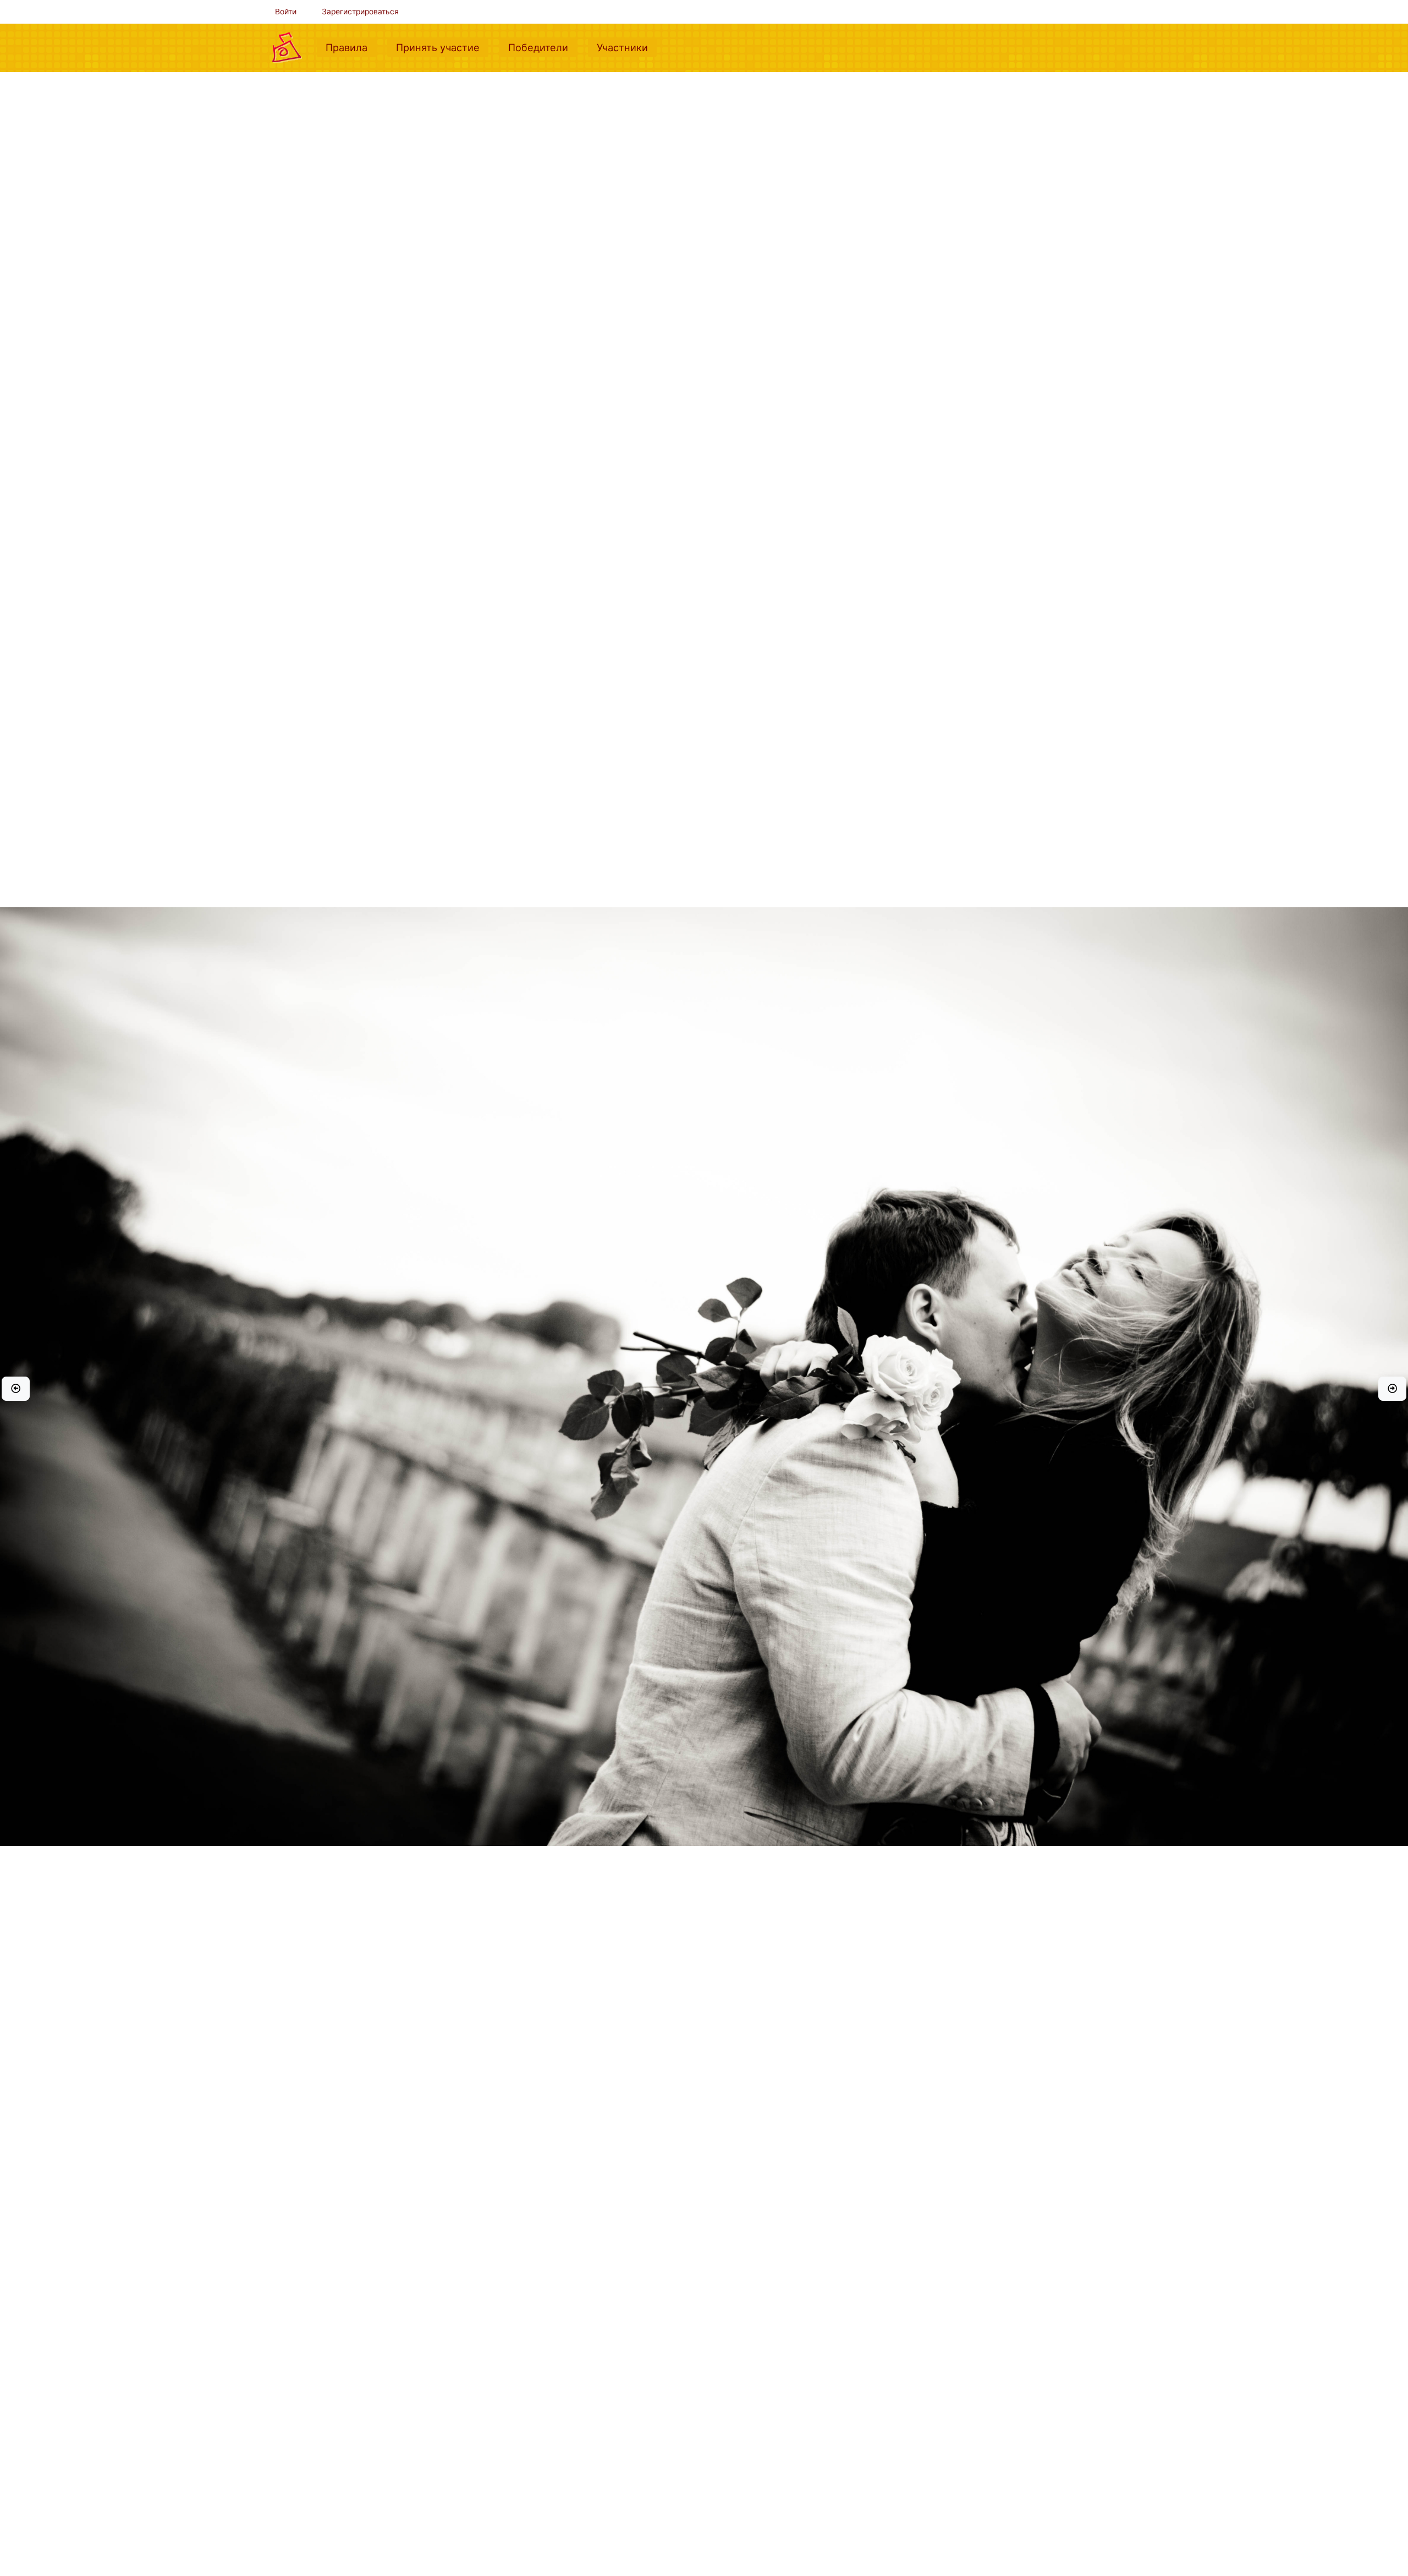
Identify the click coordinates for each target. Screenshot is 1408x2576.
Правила (351, 47)
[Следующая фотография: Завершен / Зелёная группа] (1392, 1389)
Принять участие (442, 47)
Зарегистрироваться (360, 12)
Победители (543, 47)
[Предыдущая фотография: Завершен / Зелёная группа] (16, 1389)
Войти (286, 12)
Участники (627, 47)
